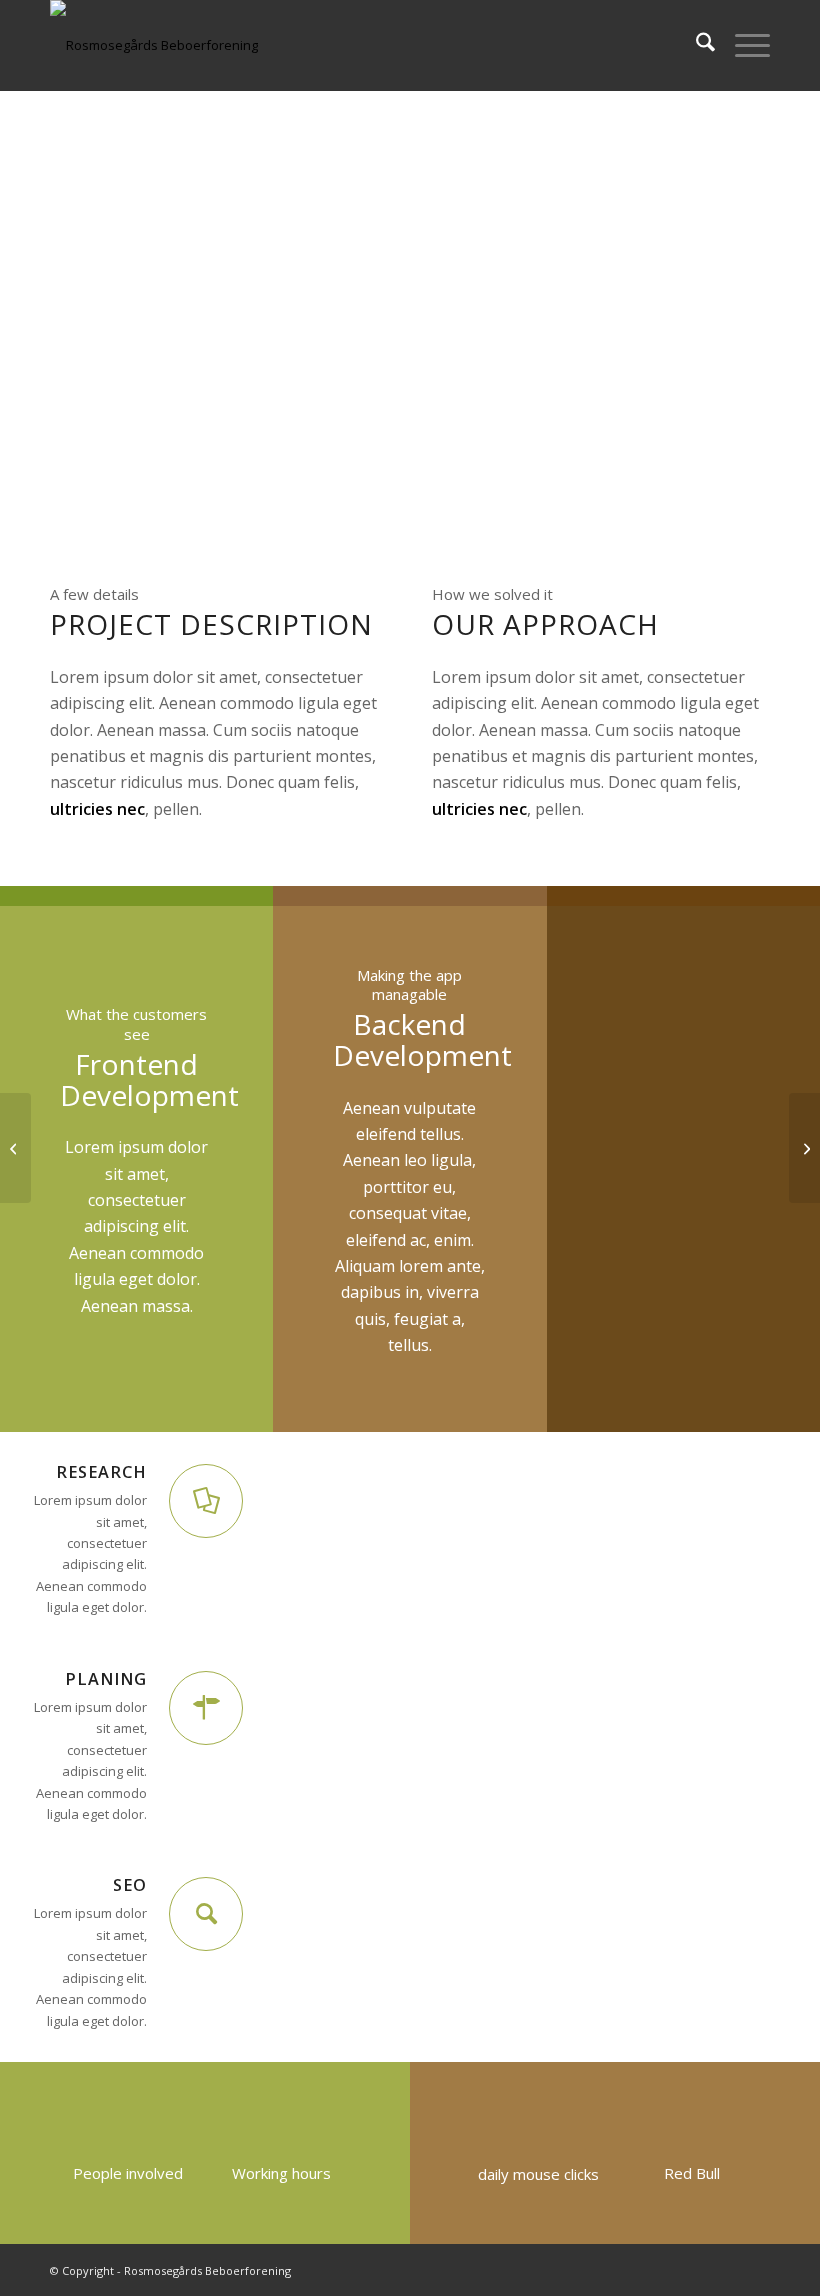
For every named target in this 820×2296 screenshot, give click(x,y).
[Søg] (695, 45)
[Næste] (775, 1043)
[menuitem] (695, 45)
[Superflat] (804, 1148)
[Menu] (742, 45)
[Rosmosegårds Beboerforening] (154, 45)
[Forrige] (592, 1043)
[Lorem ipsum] (15, 1148)
